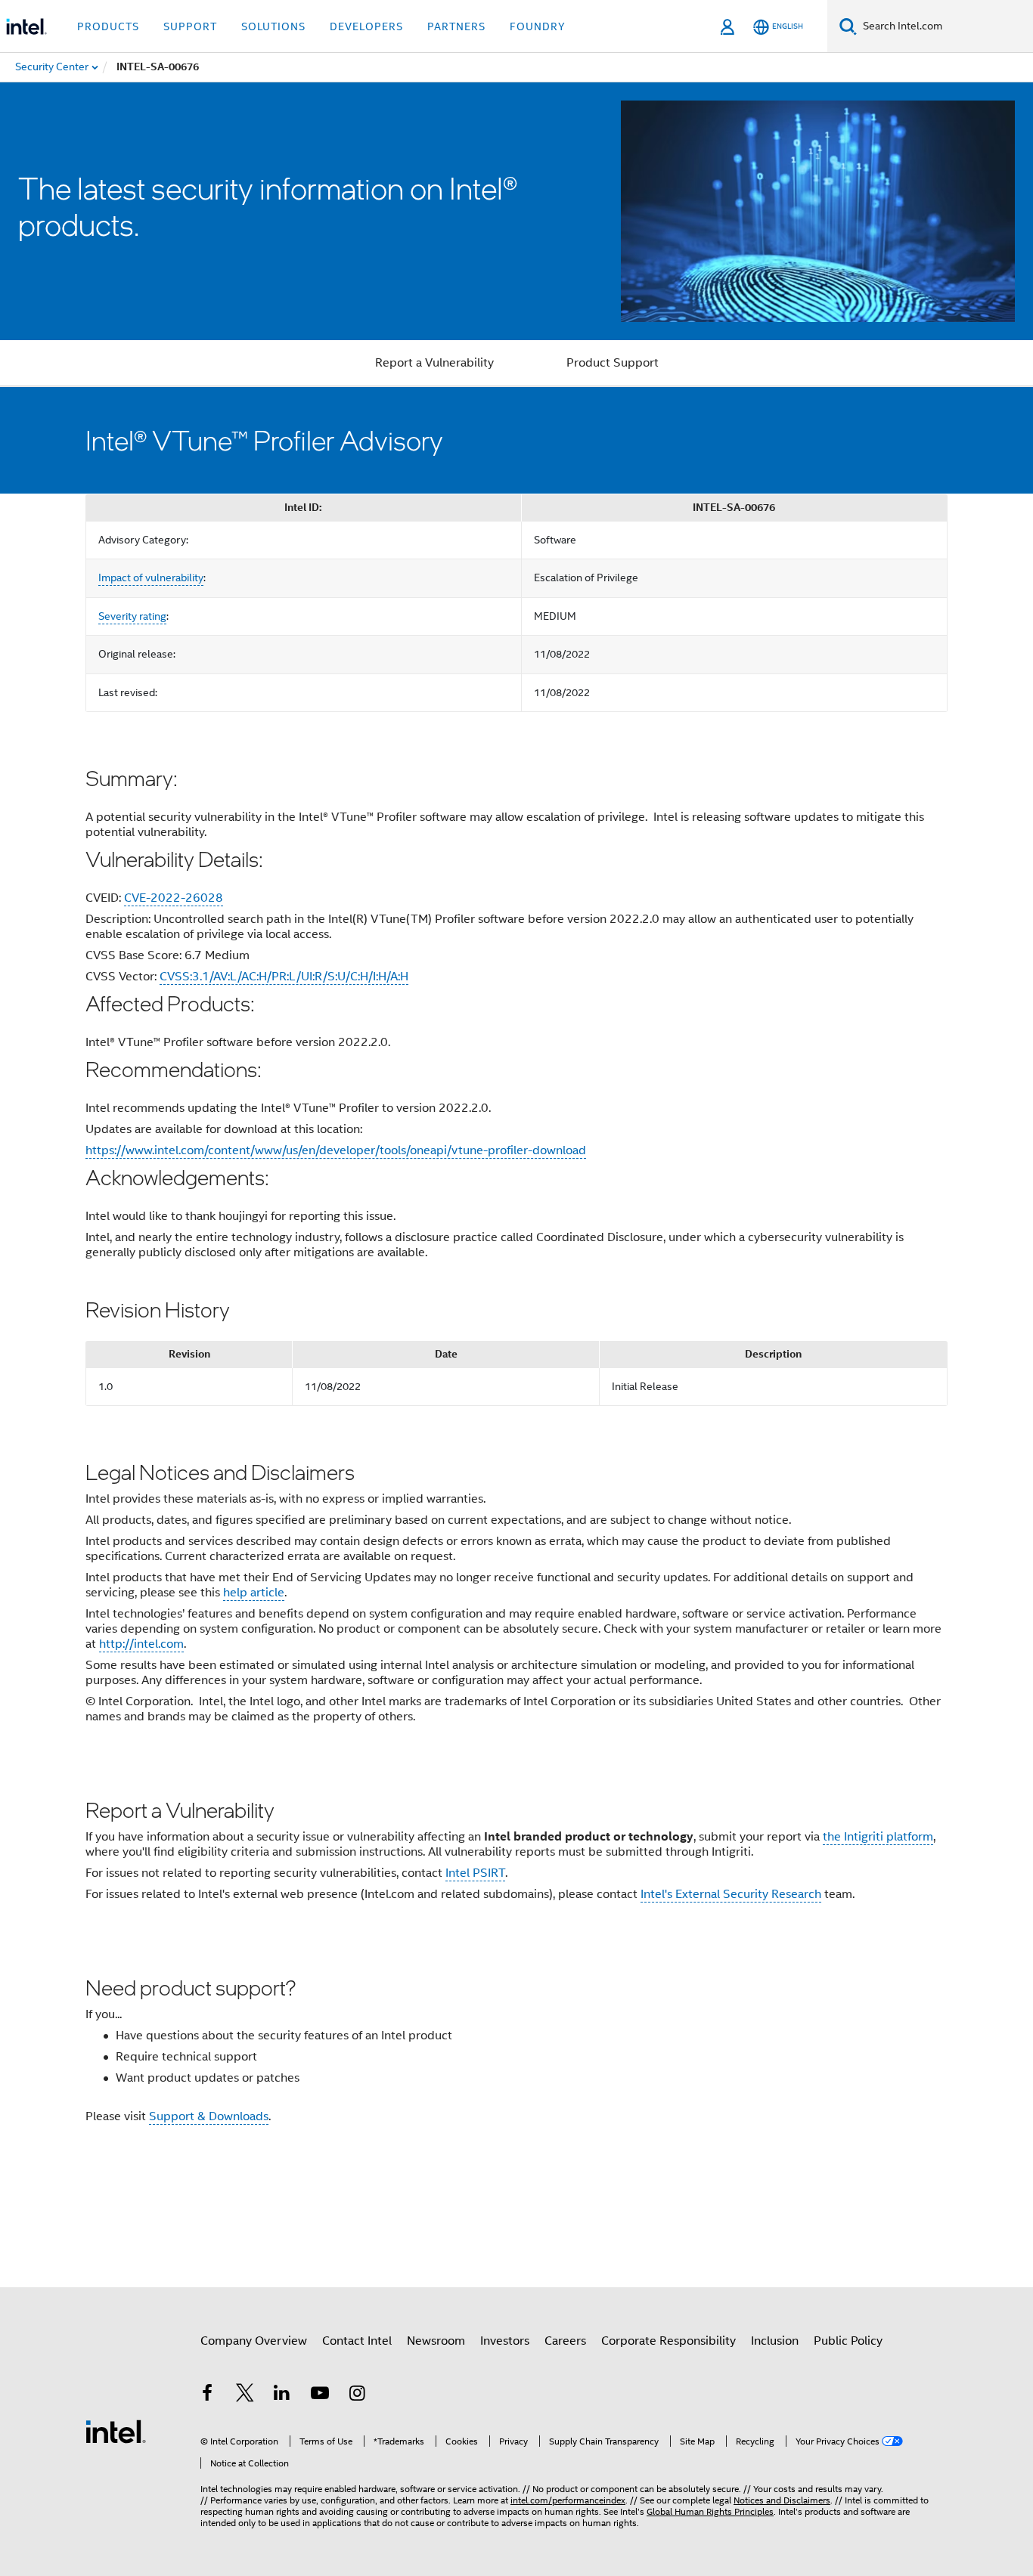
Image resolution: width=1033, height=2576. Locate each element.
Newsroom (436, 2341)
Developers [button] (366, 26)
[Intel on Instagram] (357, 2395)
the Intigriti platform (878, 1837)
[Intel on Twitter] (245, 2395)
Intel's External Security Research (731, 1894)
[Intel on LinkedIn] (282, 2395)
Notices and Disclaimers (782, 2500)
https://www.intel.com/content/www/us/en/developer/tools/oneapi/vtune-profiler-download (336, 1150)
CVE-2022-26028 (174, 898)
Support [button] (190, 26)
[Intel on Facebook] (207, 2395)
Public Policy (848, 2341)
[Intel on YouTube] (320, 2395)
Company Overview (254, 2341)
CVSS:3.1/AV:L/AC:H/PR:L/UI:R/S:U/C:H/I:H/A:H (284, 977)
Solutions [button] (273, 26)
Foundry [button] (538, 26)
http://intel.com (141, 1644)
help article (254, 1593)
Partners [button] (456, 26)
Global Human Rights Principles (710, 2511)
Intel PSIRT (475, 1873)
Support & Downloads (209, 2116)
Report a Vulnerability (434, 363)
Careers (565, 2341)
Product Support (613, 363)
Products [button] (108, 26)
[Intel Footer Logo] (116, 2431)
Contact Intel (357, 2341)
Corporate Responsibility (669, 2341)
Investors (505, 2341)
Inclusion (775, 2341)
